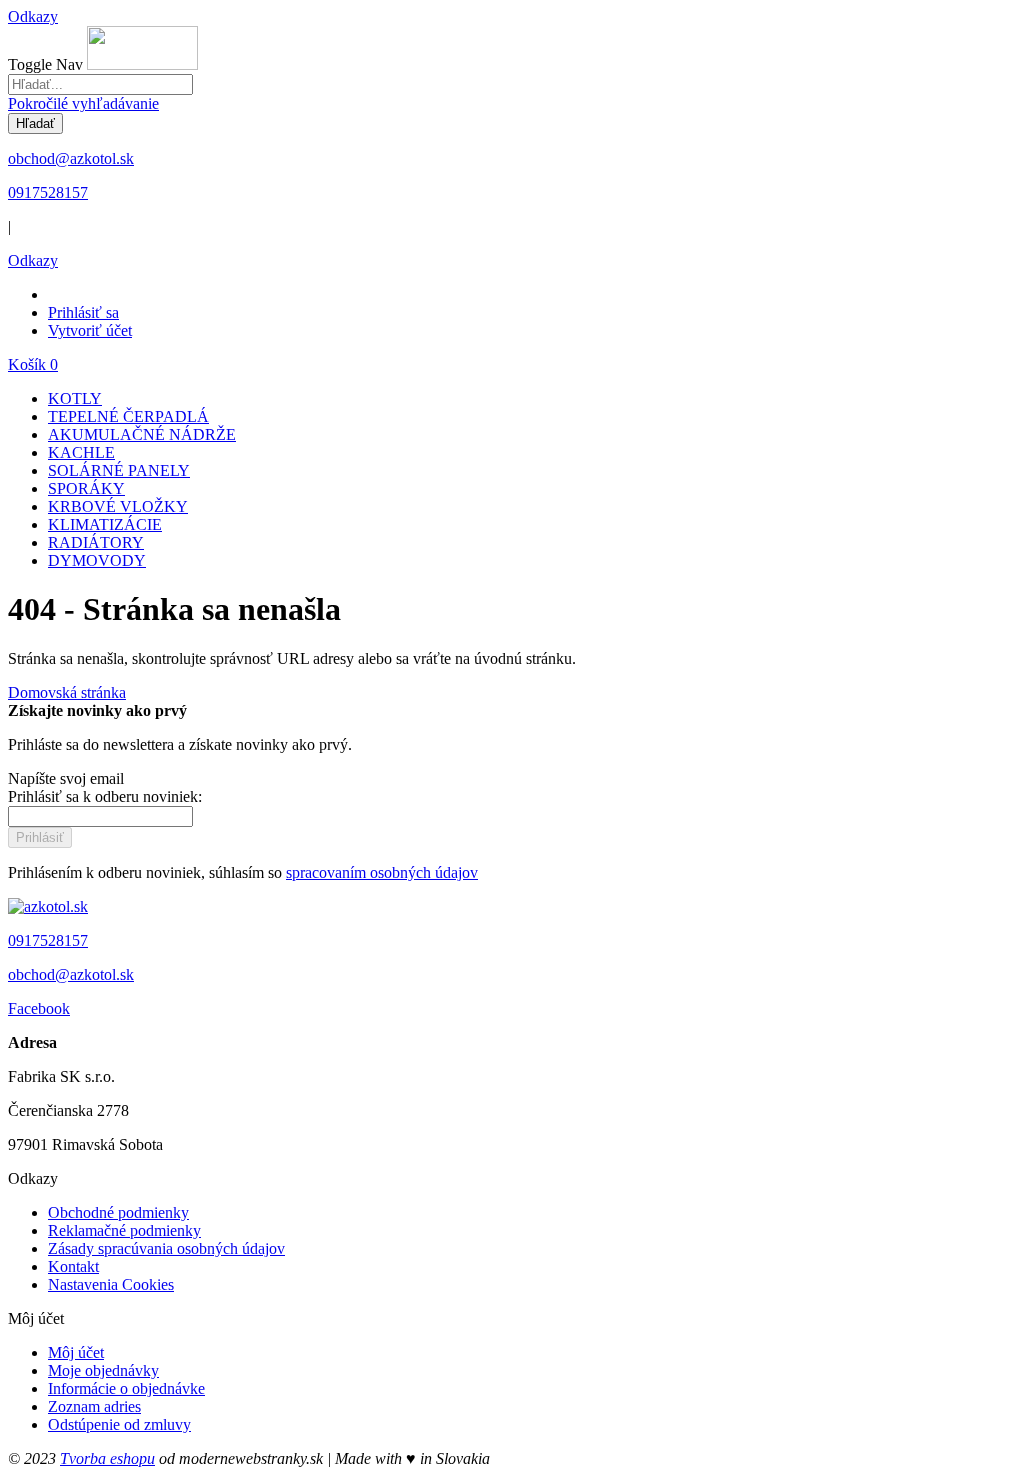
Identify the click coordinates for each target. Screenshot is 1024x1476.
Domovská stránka (67, 692)
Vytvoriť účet (90, 330)
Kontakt (73, 1266)
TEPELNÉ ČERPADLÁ (128, 416)
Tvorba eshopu (107, 1458)
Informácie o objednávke (126, 1388)
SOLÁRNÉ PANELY (119, 470)
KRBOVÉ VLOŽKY (118, 506)
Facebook (39, 1008)
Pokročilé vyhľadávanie (83, 103)
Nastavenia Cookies (111, 1284)
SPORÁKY (86, 488)
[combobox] (100, 84)
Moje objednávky (103, 1370)
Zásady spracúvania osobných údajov (166, 1248)
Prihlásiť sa (83, 312)
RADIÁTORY (96, 542)
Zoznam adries (94, 1406)
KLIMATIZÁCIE (105, 524)
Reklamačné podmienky (124, 1230)
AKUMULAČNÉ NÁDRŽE (142, 434)
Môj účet (76, 1352)
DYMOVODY (97, 560)
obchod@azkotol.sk (71, 158)
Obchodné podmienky (118, 1212)
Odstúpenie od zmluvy (119, 1424)
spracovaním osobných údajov (382, 872)
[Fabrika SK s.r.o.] (48, 906)
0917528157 (48, 192)
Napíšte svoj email (66, 778)
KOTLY (75, 398)
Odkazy (33, 16)
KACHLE (81, 452)
